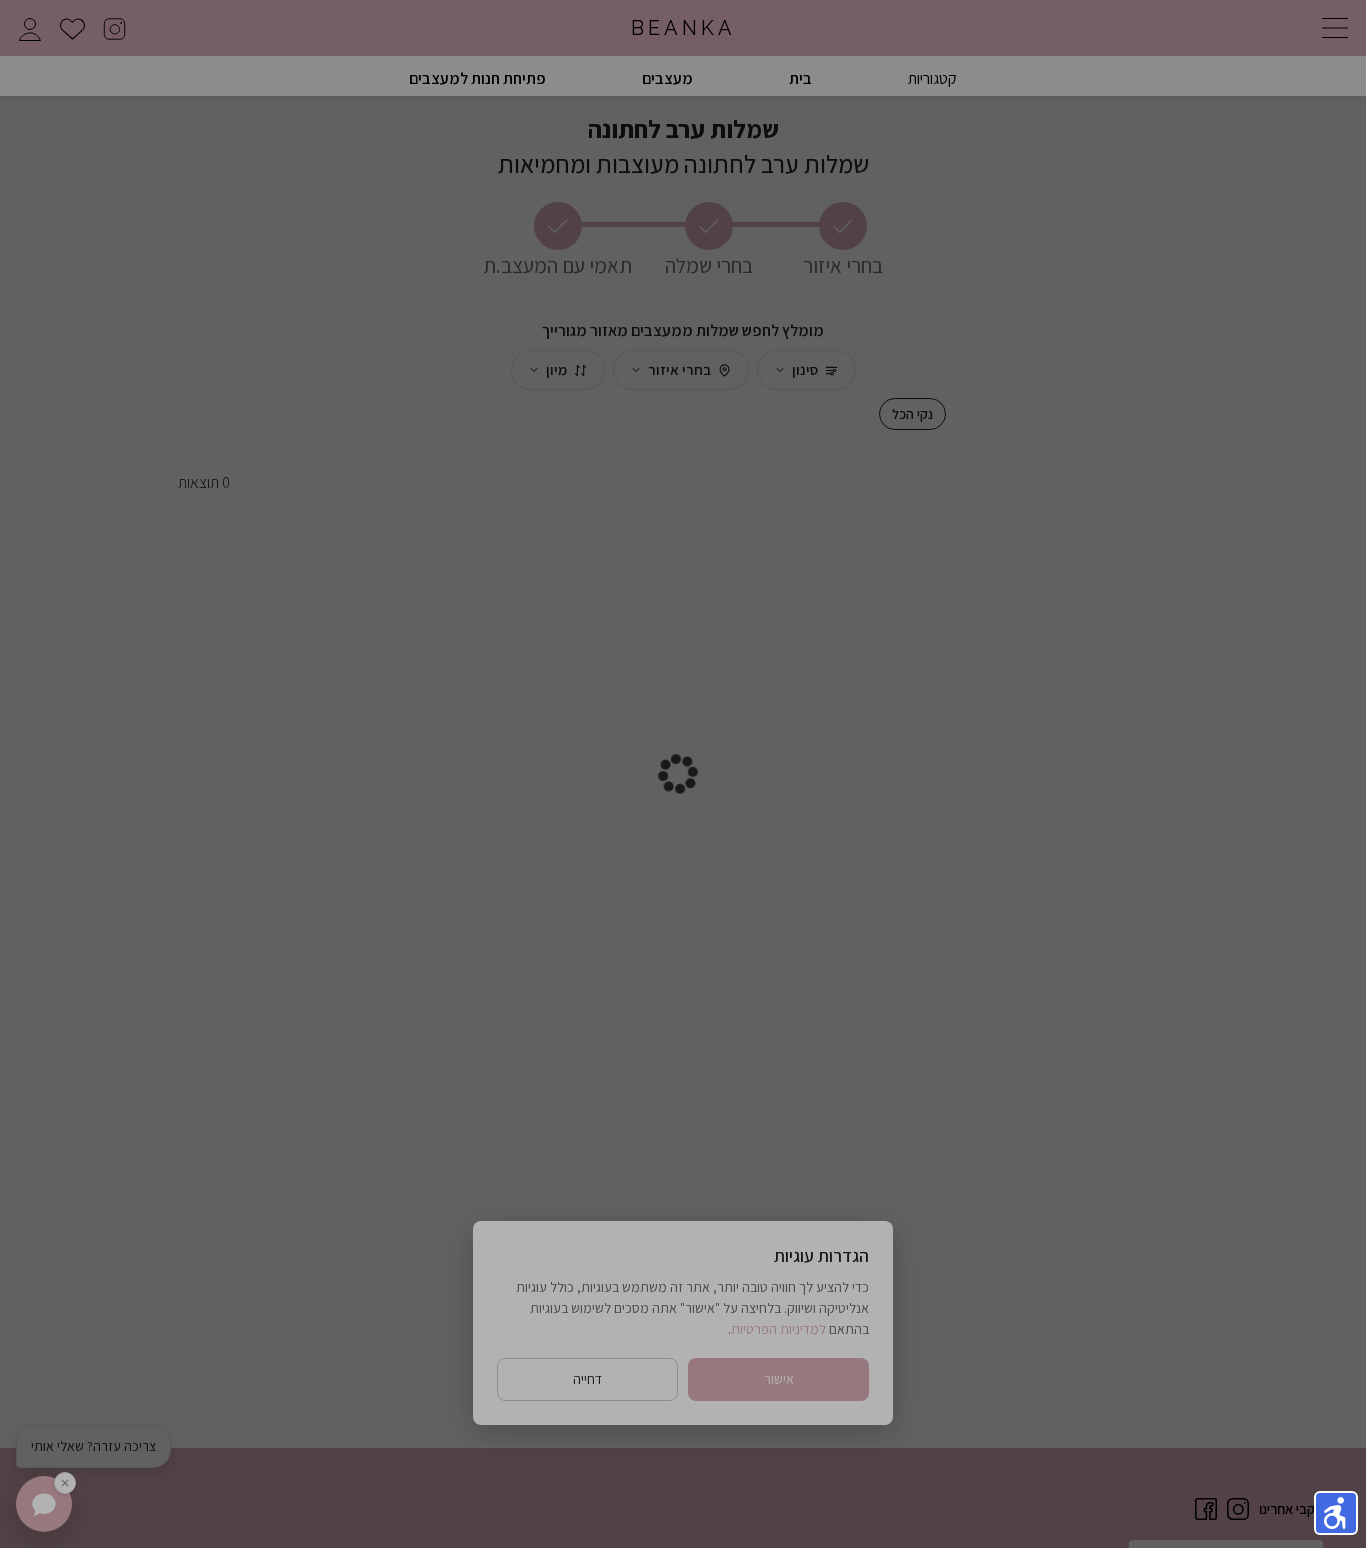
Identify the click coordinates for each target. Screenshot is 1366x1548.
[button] (1336, 1513)
